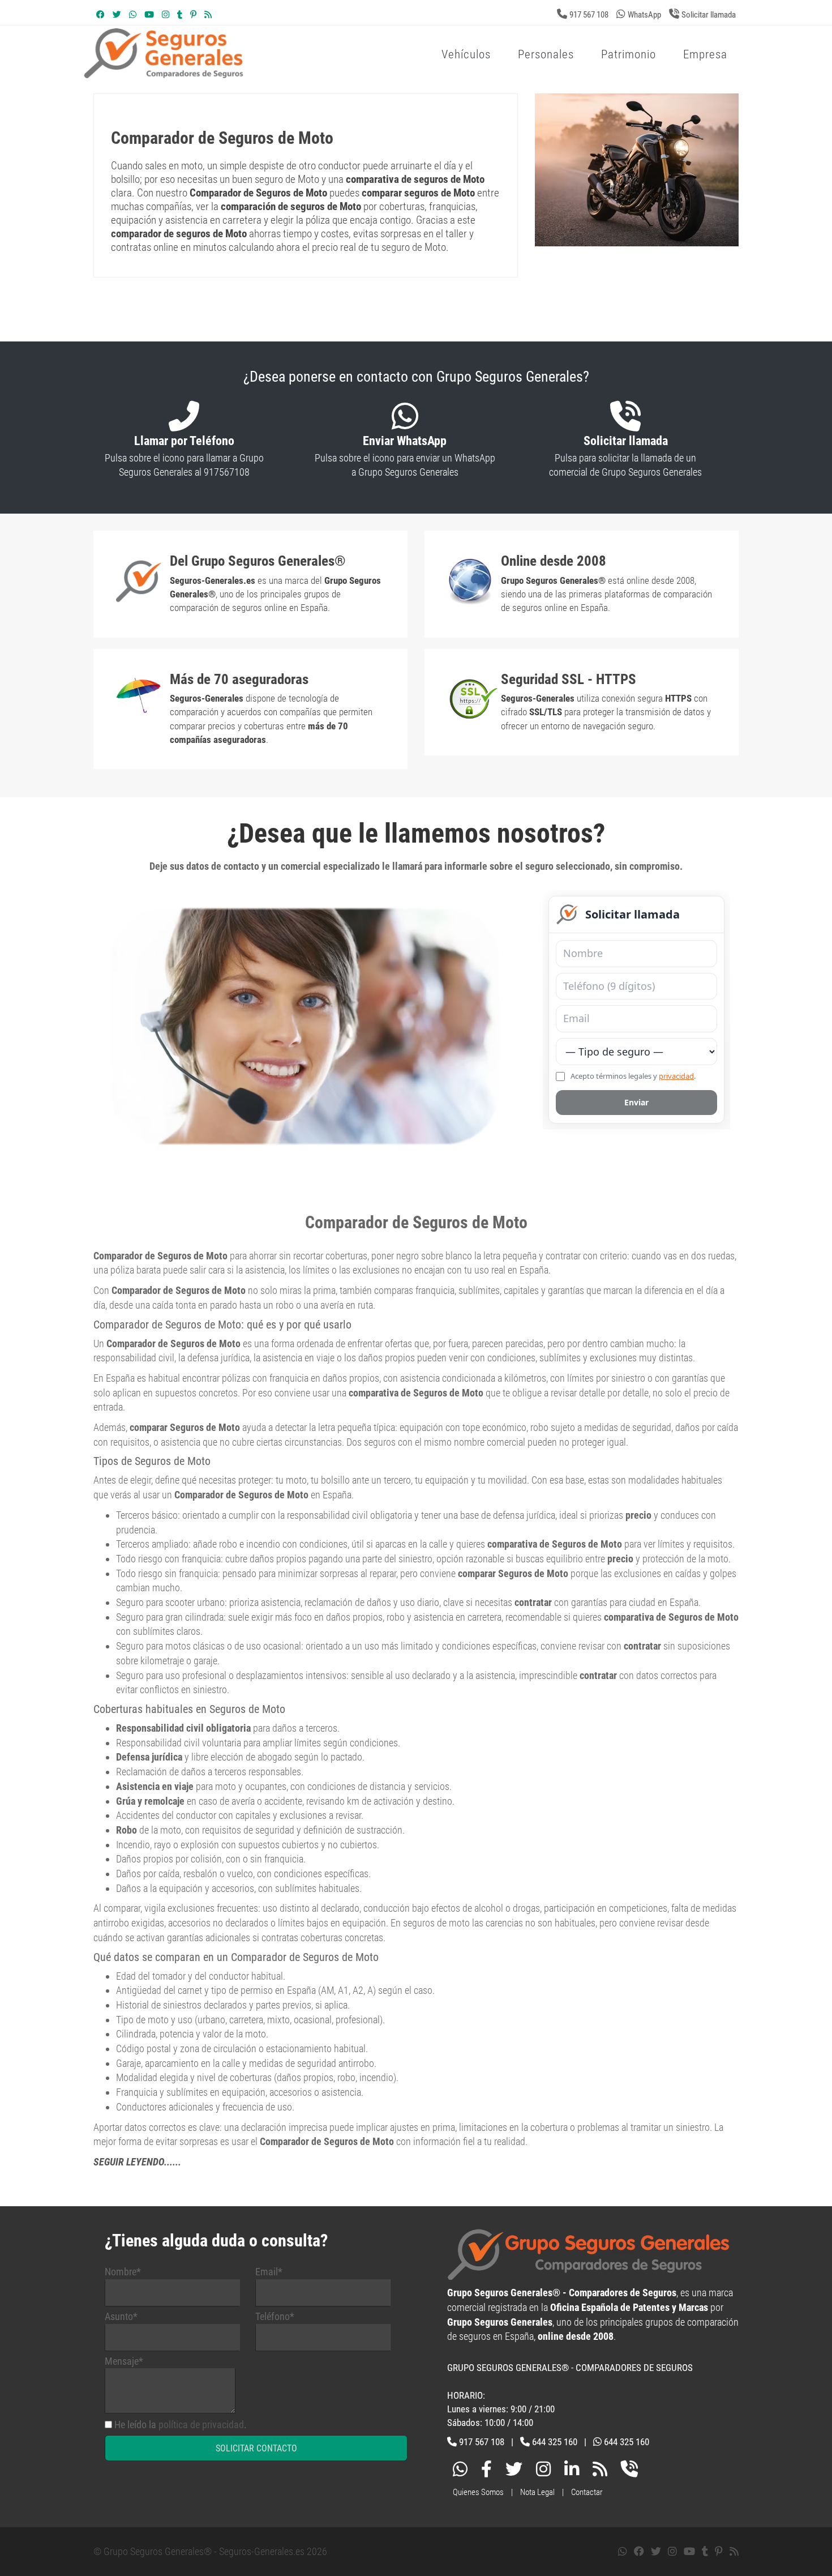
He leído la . (181, 2425)
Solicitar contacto (256, 2448)
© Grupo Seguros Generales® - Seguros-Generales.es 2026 (210, 2551)
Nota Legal (537, 2492)
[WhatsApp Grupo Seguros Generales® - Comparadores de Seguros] (133, 15)
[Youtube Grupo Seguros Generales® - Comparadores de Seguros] (149, 15)
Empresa (705, 54)
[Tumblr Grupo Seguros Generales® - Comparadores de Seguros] (180, 15)
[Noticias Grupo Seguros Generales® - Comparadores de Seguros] (208, 15)
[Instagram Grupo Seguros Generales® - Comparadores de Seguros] (166, 15)
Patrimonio (629, 54)
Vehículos (466, 54)
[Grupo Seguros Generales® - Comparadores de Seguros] (299, 72)
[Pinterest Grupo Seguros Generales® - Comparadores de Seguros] (193, 15)
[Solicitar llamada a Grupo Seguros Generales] (629, 2472)
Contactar (587, 2492)
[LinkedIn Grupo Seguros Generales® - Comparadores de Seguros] (572, 2472)
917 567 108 (589, 15)
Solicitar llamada (709, 15)
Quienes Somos (478, 2492)
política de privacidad (201, 2425)
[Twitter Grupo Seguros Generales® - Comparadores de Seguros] (117, 15)
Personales (546, 54)
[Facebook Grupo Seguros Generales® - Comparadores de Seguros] (100, 15)
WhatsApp (644, 15)
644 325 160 (555, 2442)
